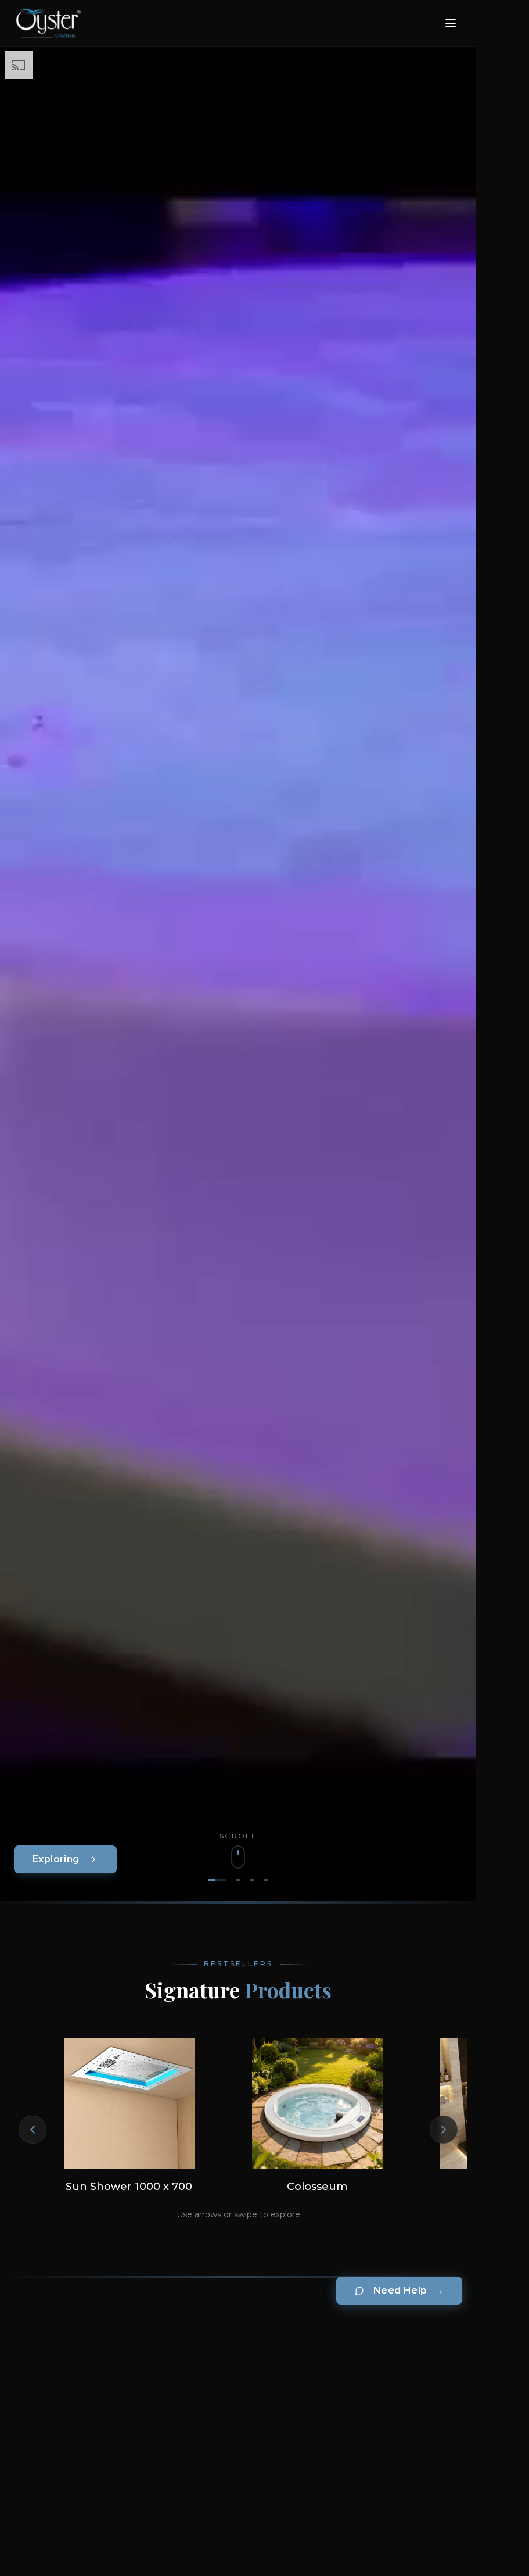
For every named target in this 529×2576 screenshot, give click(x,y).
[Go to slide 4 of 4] (266, 1880)
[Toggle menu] (451, 23)
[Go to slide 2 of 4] (238, 1880)
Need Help (409, 2290)
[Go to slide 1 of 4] (217, 1880)
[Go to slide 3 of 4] (252, 1880)
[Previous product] (33, 2130)
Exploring (56, 1859)
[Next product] (444, 2130)
